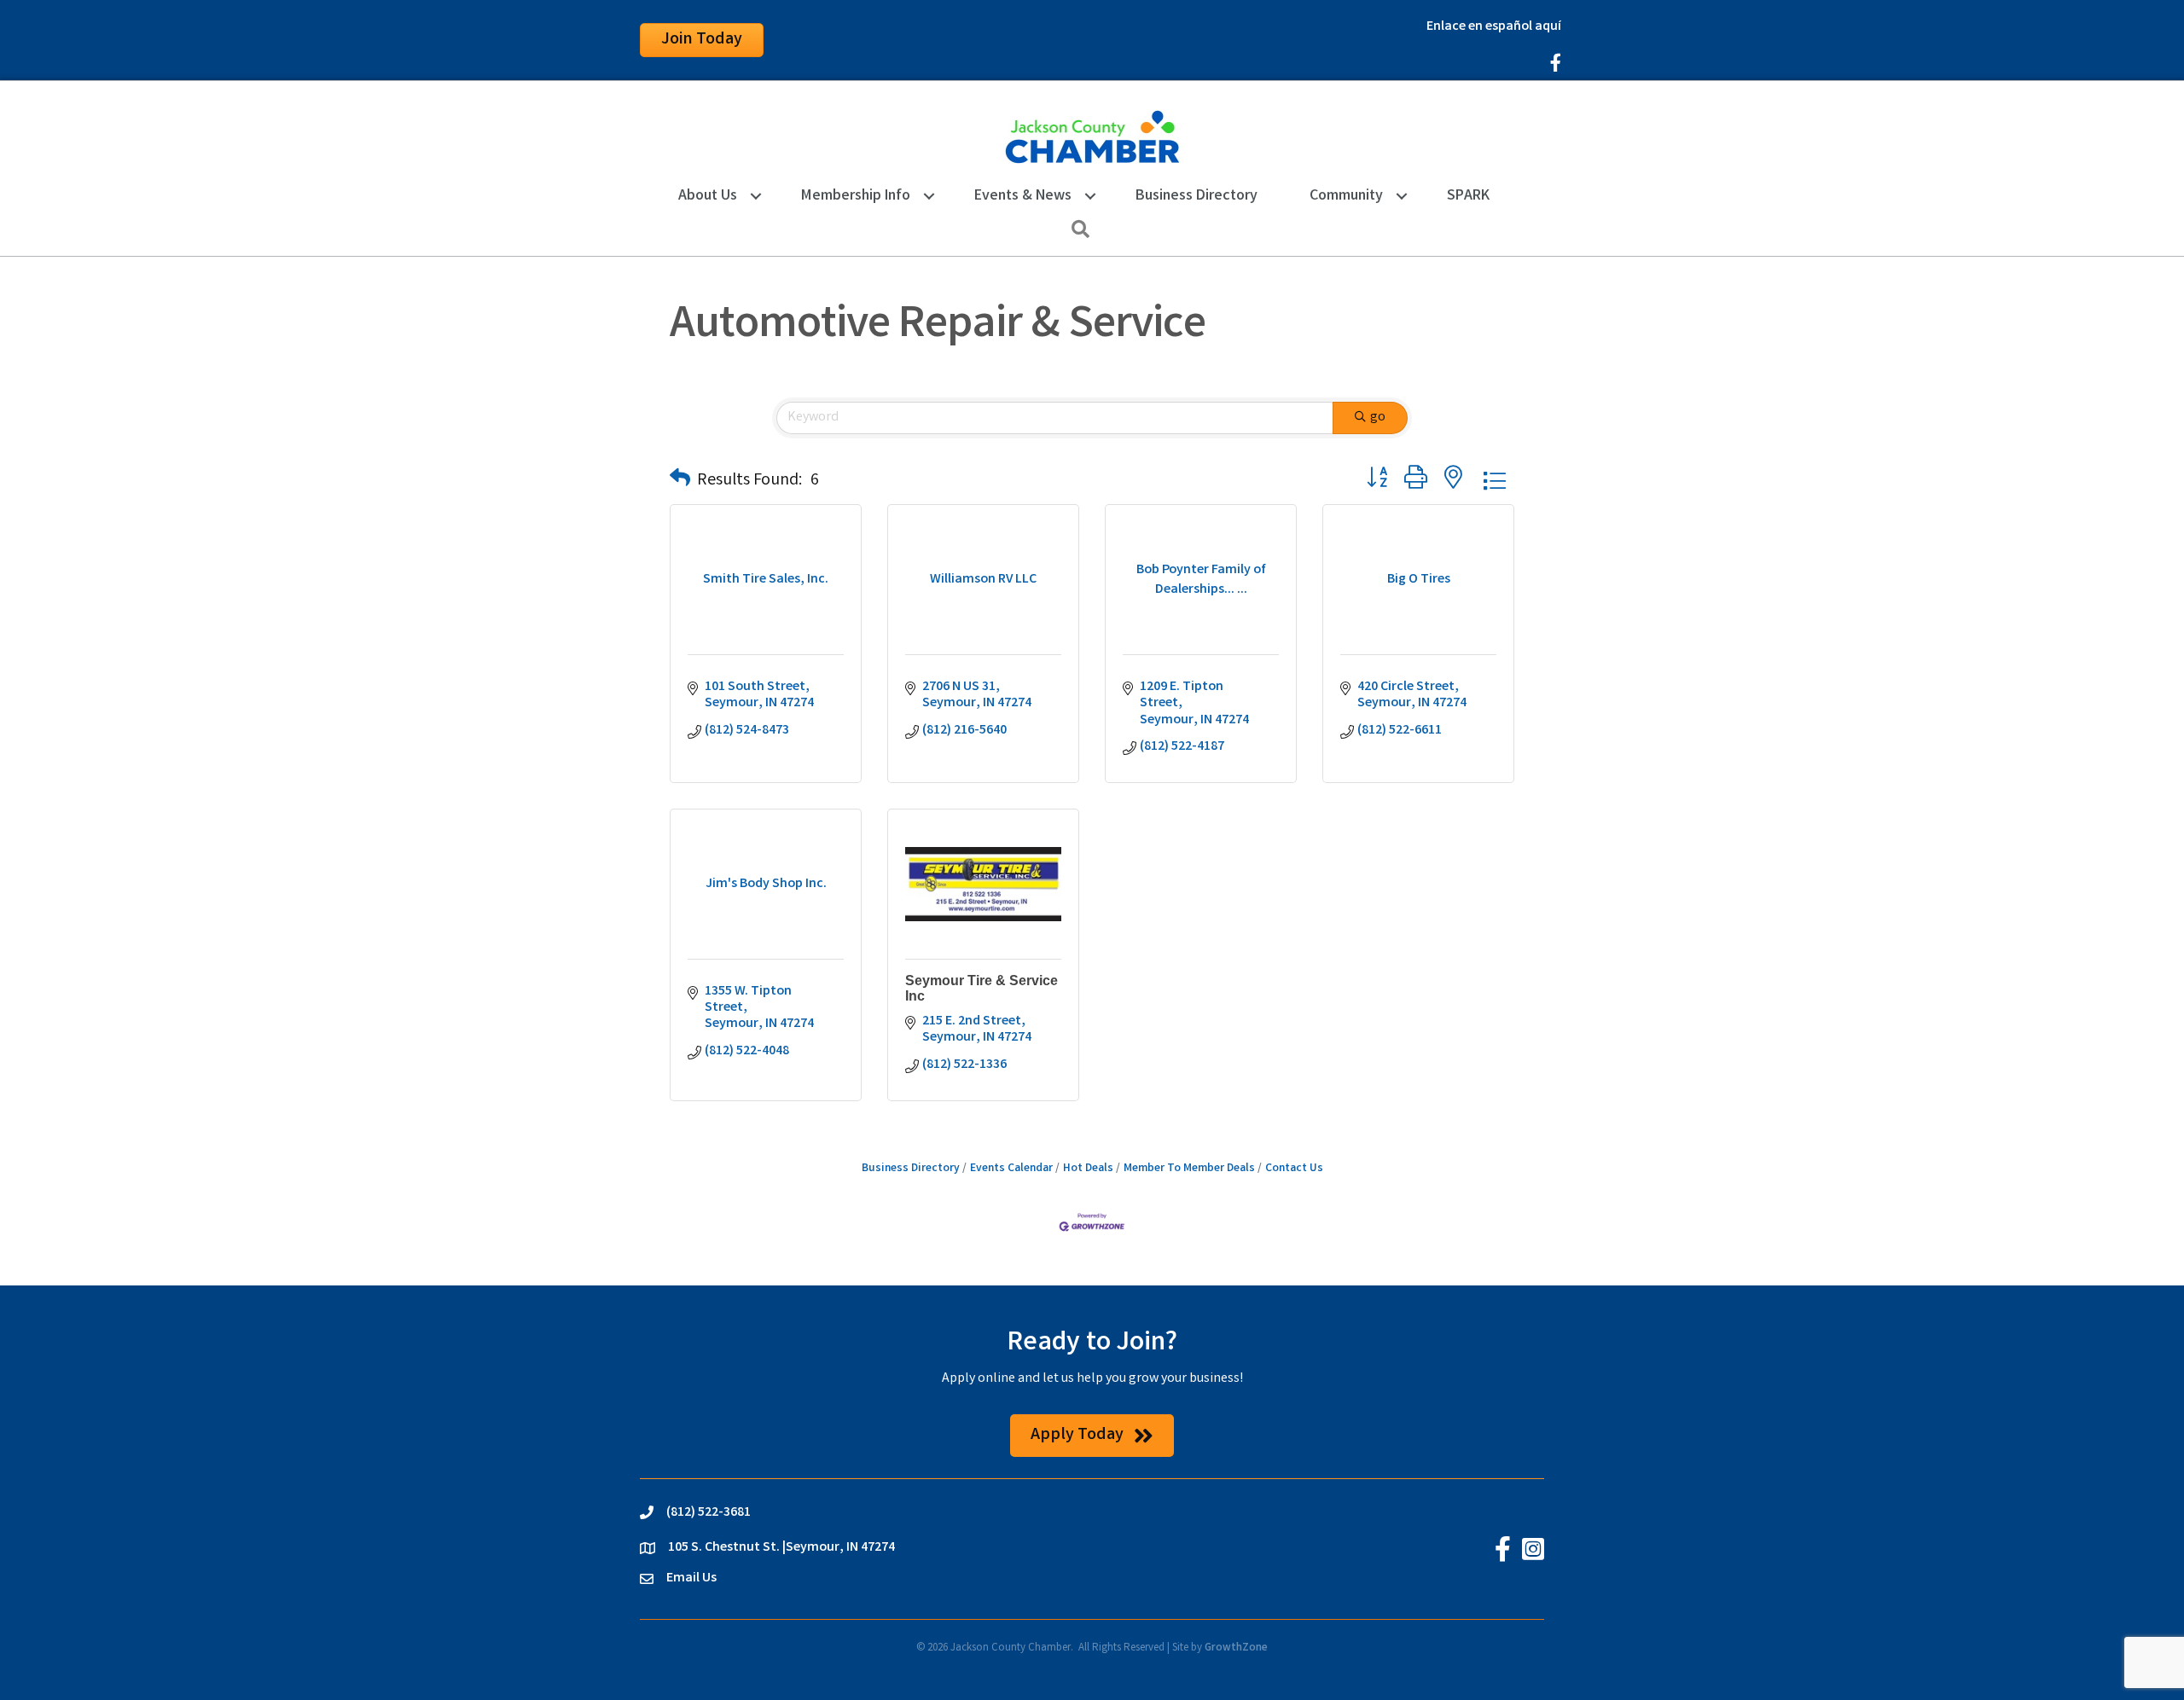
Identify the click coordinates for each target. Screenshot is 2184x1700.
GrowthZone (1236, 1648)
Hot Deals (1088, 1169)
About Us (708, 196)
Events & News (1023, 196)
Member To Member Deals (1189, 1169)
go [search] (1378, 418)
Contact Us (1294, 1169)
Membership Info (856, 196)
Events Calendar (1011, 1169)
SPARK (1468, 196)
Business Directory (1197, 196)
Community (1346, 196)
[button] (680, 481)
